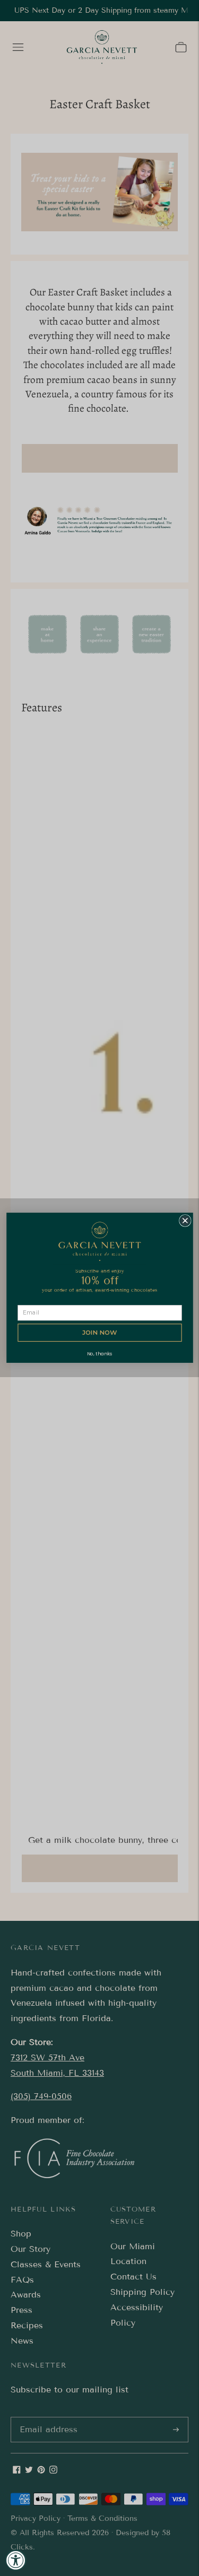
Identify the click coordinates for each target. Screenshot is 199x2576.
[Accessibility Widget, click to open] (16, 2560)
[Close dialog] (185, 1221)
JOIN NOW (99, 1333)
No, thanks (99, 1354)
